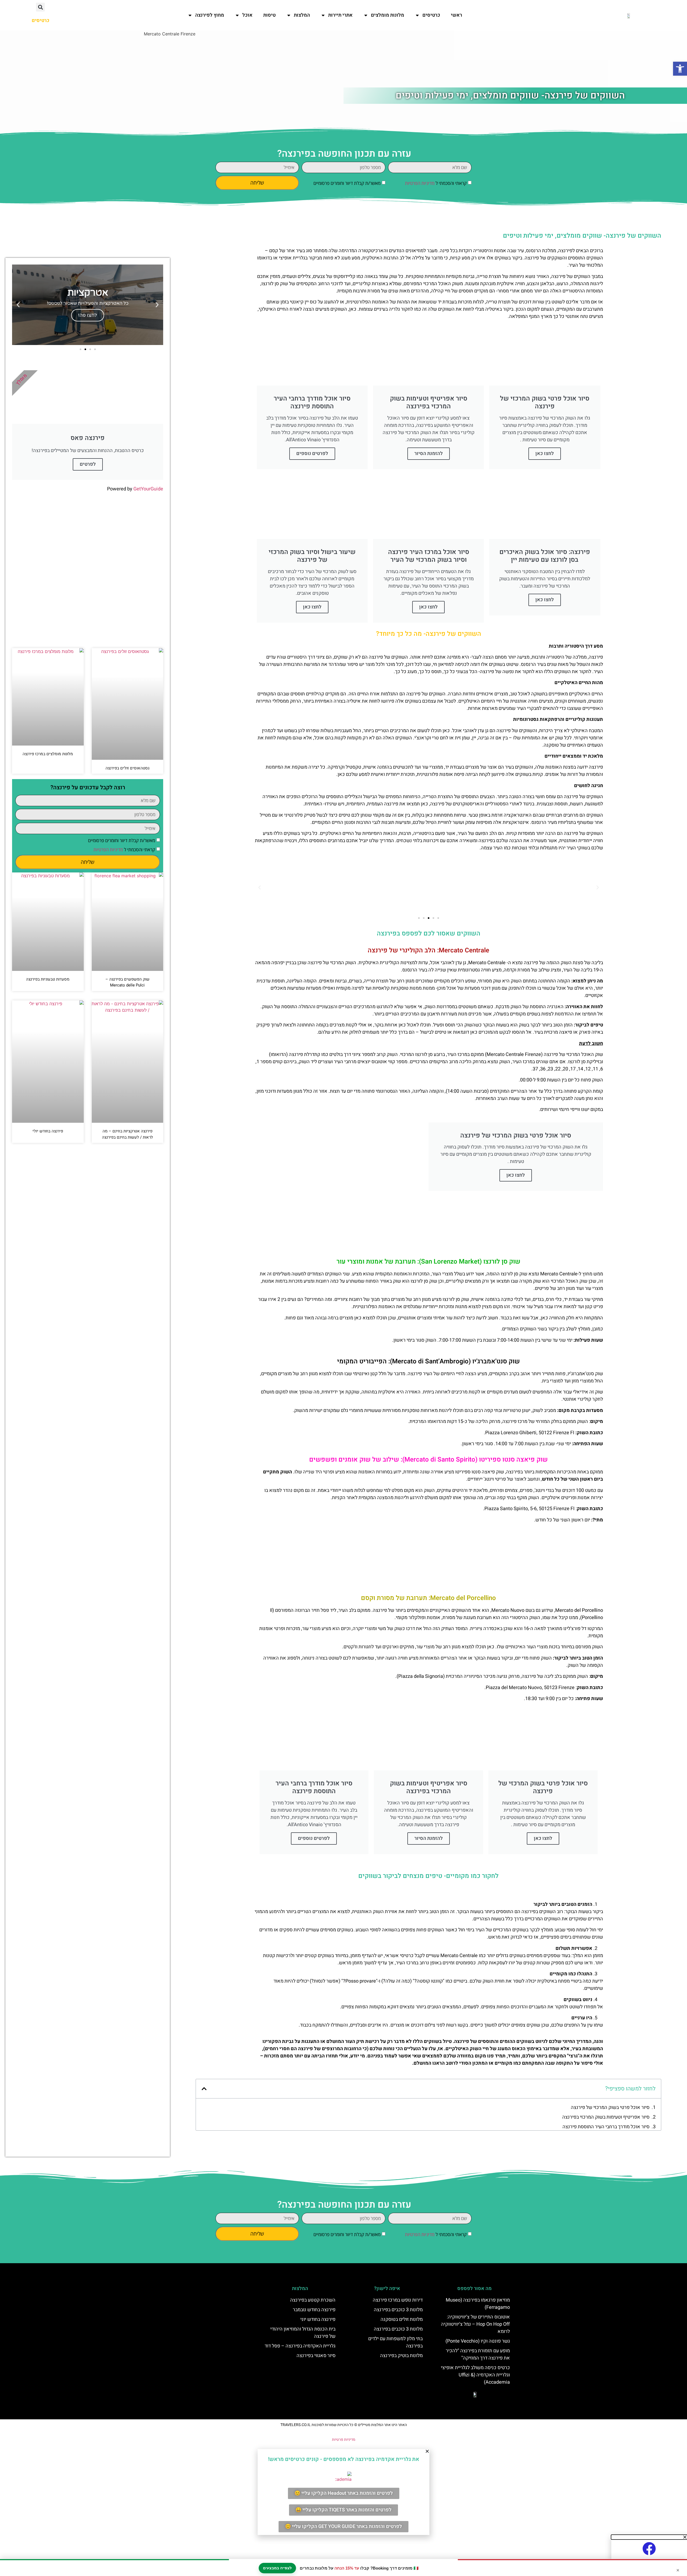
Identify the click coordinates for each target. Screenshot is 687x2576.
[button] (40, 7)
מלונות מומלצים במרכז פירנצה (48, 754)
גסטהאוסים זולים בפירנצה (127, 768)
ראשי (456, 15)
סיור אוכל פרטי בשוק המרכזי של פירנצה (610, 2107)
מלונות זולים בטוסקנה (402, 2319)
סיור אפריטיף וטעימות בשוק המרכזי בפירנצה (606, 2117)
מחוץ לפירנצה (210, 15)
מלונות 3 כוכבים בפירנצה (398, 2310)
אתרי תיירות (340, 15)
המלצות (302, 15)
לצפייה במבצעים (277, 2568)
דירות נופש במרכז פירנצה (398, 2300)
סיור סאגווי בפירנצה (316, 2356)
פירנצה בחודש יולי (48, 1131)
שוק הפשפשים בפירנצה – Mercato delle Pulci (127, 982)
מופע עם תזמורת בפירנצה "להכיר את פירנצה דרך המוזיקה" (478, 2354)
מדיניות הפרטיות (420, 183)
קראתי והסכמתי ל (436, 183)
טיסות (269, 15)
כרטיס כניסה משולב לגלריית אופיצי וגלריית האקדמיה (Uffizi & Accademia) (475, 2375)
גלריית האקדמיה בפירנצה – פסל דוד (300, 2346)
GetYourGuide (148, 489)
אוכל (247, 15)
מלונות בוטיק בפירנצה (401, 2356)
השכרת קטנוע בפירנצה (313, 2300)
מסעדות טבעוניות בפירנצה (48, 979)
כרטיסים (431, 15)
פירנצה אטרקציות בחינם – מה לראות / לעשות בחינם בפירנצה (127, 1134)
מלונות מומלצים (388, 15)
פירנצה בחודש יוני (318, 2319)
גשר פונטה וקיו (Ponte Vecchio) (478, 2341)
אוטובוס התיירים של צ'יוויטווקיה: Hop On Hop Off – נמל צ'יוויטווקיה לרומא (475, 2324)
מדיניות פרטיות (344, 2440)
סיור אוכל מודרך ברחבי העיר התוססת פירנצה (606, 2127)
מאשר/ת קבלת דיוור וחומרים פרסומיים (347, 183)
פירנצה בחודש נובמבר (314, 2310)
